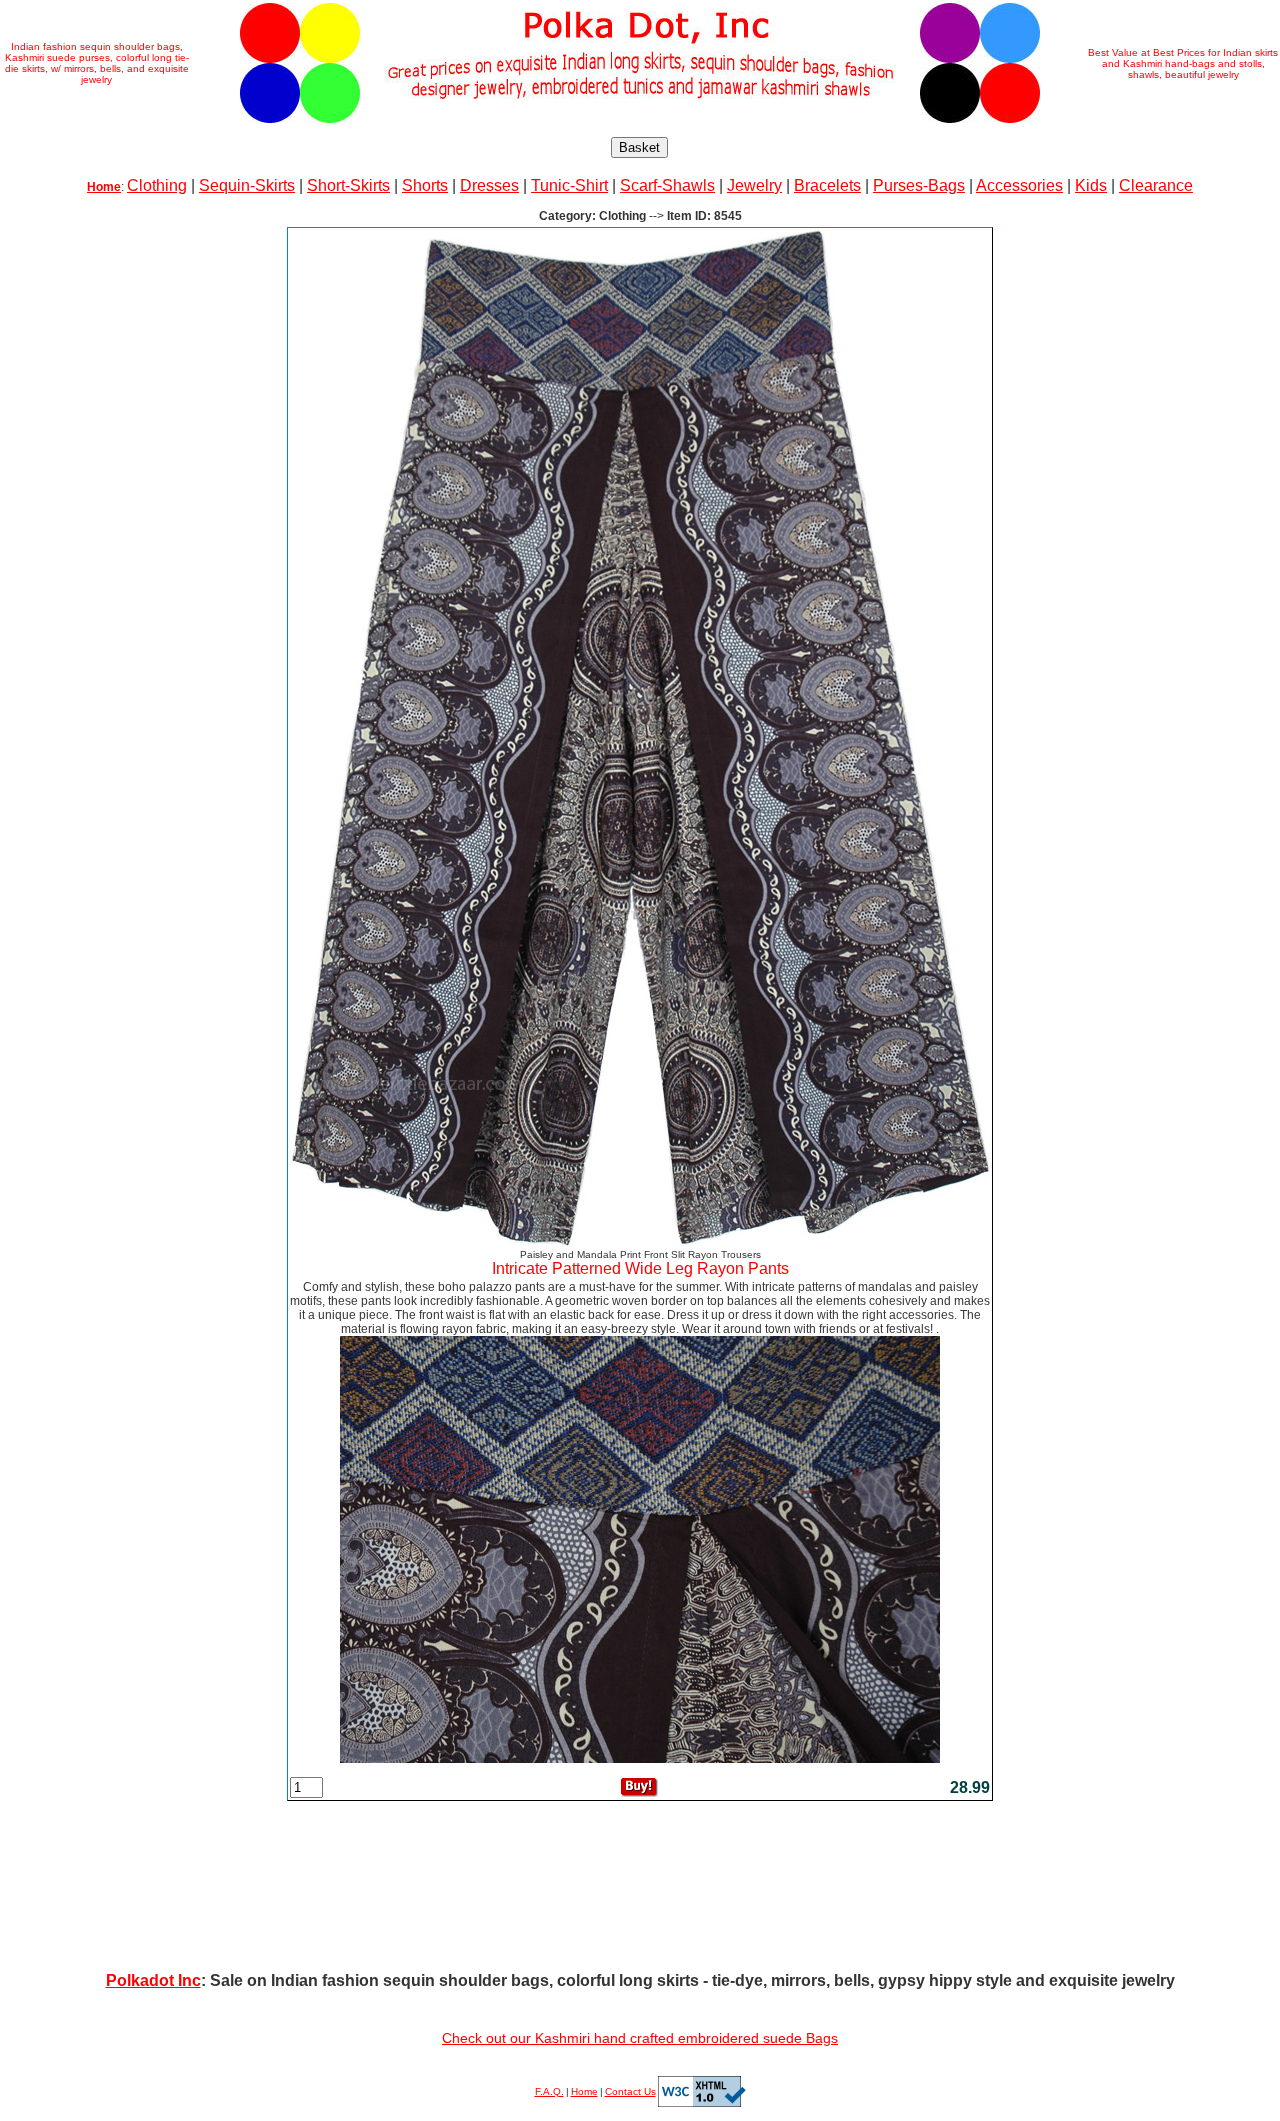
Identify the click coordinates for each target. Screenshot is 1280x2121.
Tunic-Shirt (569, 185)
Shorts (425, 185)
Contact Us (630, 2091)
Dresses (489, 185)
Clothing (157, 185)
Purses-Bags (919, 185)
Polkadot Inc (153, 1980)
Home (584, 2091)
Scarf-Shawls (667, 185)
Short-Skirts (348, 185)
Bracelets (827, 185)
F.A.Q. (549, 2091)
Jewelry (754, 185)
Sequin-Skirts (247, 185)
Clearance (1156, 185)
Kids (1091, 185)
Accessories (1019, 185)
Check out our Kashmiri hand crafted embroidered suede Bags (640, 2038)
